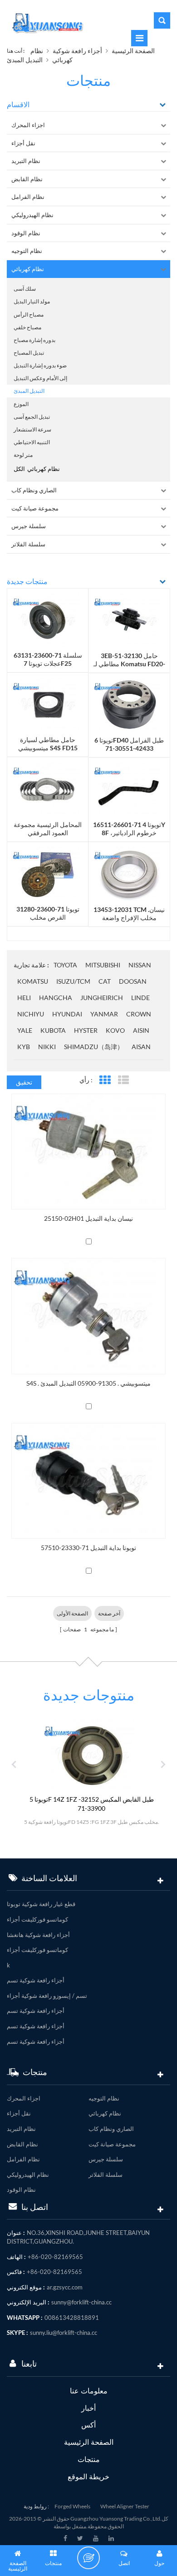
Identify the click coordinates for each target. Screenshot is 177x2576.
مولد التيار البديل (32, 301)
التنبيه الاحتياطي (32, 442)
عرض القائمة (123, 1080)
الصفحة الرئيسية (133, 51)
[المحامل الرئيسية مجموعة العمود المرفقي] (48, 788)
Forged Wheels (72, 2506)
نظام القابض (27, 179)
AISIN (141, 1030)
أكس (88, 2425)
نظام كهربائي (28, 269)
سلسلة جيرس (29, 526)
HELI (24, 998)
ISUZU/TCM (73, 981)
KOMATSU (33, 981)
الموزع (21, 404)
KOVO (115, 1030)
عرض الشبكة (105, 1080)
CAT (105, 981)
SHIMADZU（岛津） (94, 1047)
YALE (25, 1030)
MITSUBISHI (103, 965)
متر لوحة (23, 455)
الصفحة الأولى (72, 1613)
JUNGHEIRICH (102, 998)
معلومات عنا (89, 2390)
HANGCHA (56, 998)
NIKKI (47, 1047)
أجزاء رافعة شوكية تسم (36, 1980)
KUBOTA (53, 1030)
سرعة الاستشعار (32, 429)
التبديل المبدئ (25, 60)
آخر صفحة (109, 1613)
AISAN (141, 1047)
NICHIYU (31, 1014)
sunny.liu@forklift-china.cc (64, 2333)
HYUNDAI (67, 1014)
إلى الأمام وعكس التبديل (40, 378)
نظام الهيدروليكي (32, 215)
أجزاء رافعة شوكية (77, 51)
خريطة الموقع (88, 2476)
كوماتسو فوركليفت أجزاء (37, 1919)
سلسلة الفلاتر (28, 544)
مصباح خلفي (27, 327)
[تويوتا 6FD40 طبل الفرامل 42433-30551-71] (129, 704)
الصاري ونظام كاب (34, 490)
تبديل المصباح (29, 353)
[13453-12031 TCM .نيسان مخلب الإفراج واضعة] (129, 873)
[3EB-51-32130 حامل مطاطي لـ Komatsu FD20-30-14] (129, 619)
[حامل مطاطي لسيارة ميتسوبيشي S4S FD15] (48, 704)
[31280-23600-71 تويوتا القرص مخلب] (48, 873)
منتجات (89, 2459)
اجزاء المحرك (28, 125)
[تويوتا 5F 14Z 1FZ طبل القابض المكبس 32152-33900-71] (92, 1755)
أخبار (88, 2408)
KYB (24, 1047)
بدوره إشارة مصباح (34, 340)
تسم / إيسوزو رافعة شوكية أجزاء (47, 1996)
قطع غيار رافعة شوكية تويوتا (41, 1904)
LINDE (140, 998)
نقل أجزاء (23, 143)
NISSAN (140, 965)
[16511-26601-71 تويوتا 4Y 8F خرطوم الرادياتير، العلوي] (129, 789)
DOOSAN (133, 981)
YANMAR (104, 1014)
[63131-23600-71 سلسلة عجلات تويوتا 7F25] (48, 619)
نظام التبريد (26, 161)
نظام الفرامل (28, 197)
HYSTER (86, 1030)
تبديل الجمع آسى (32, 417)
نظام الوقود (26, 233)
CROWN (139, 1014)
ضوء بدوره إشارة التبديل (40, 365)
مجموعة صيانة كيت (35, 508)
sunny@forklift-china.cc (81, 2302)
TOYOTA (65, 965)
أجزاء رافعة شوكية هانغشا (38, 1935)
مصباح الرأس (29, 315)
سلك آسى (25, 289)
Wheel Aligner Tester (125, 2506)
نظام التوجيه (27, 251)
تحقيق (24, 1082)
